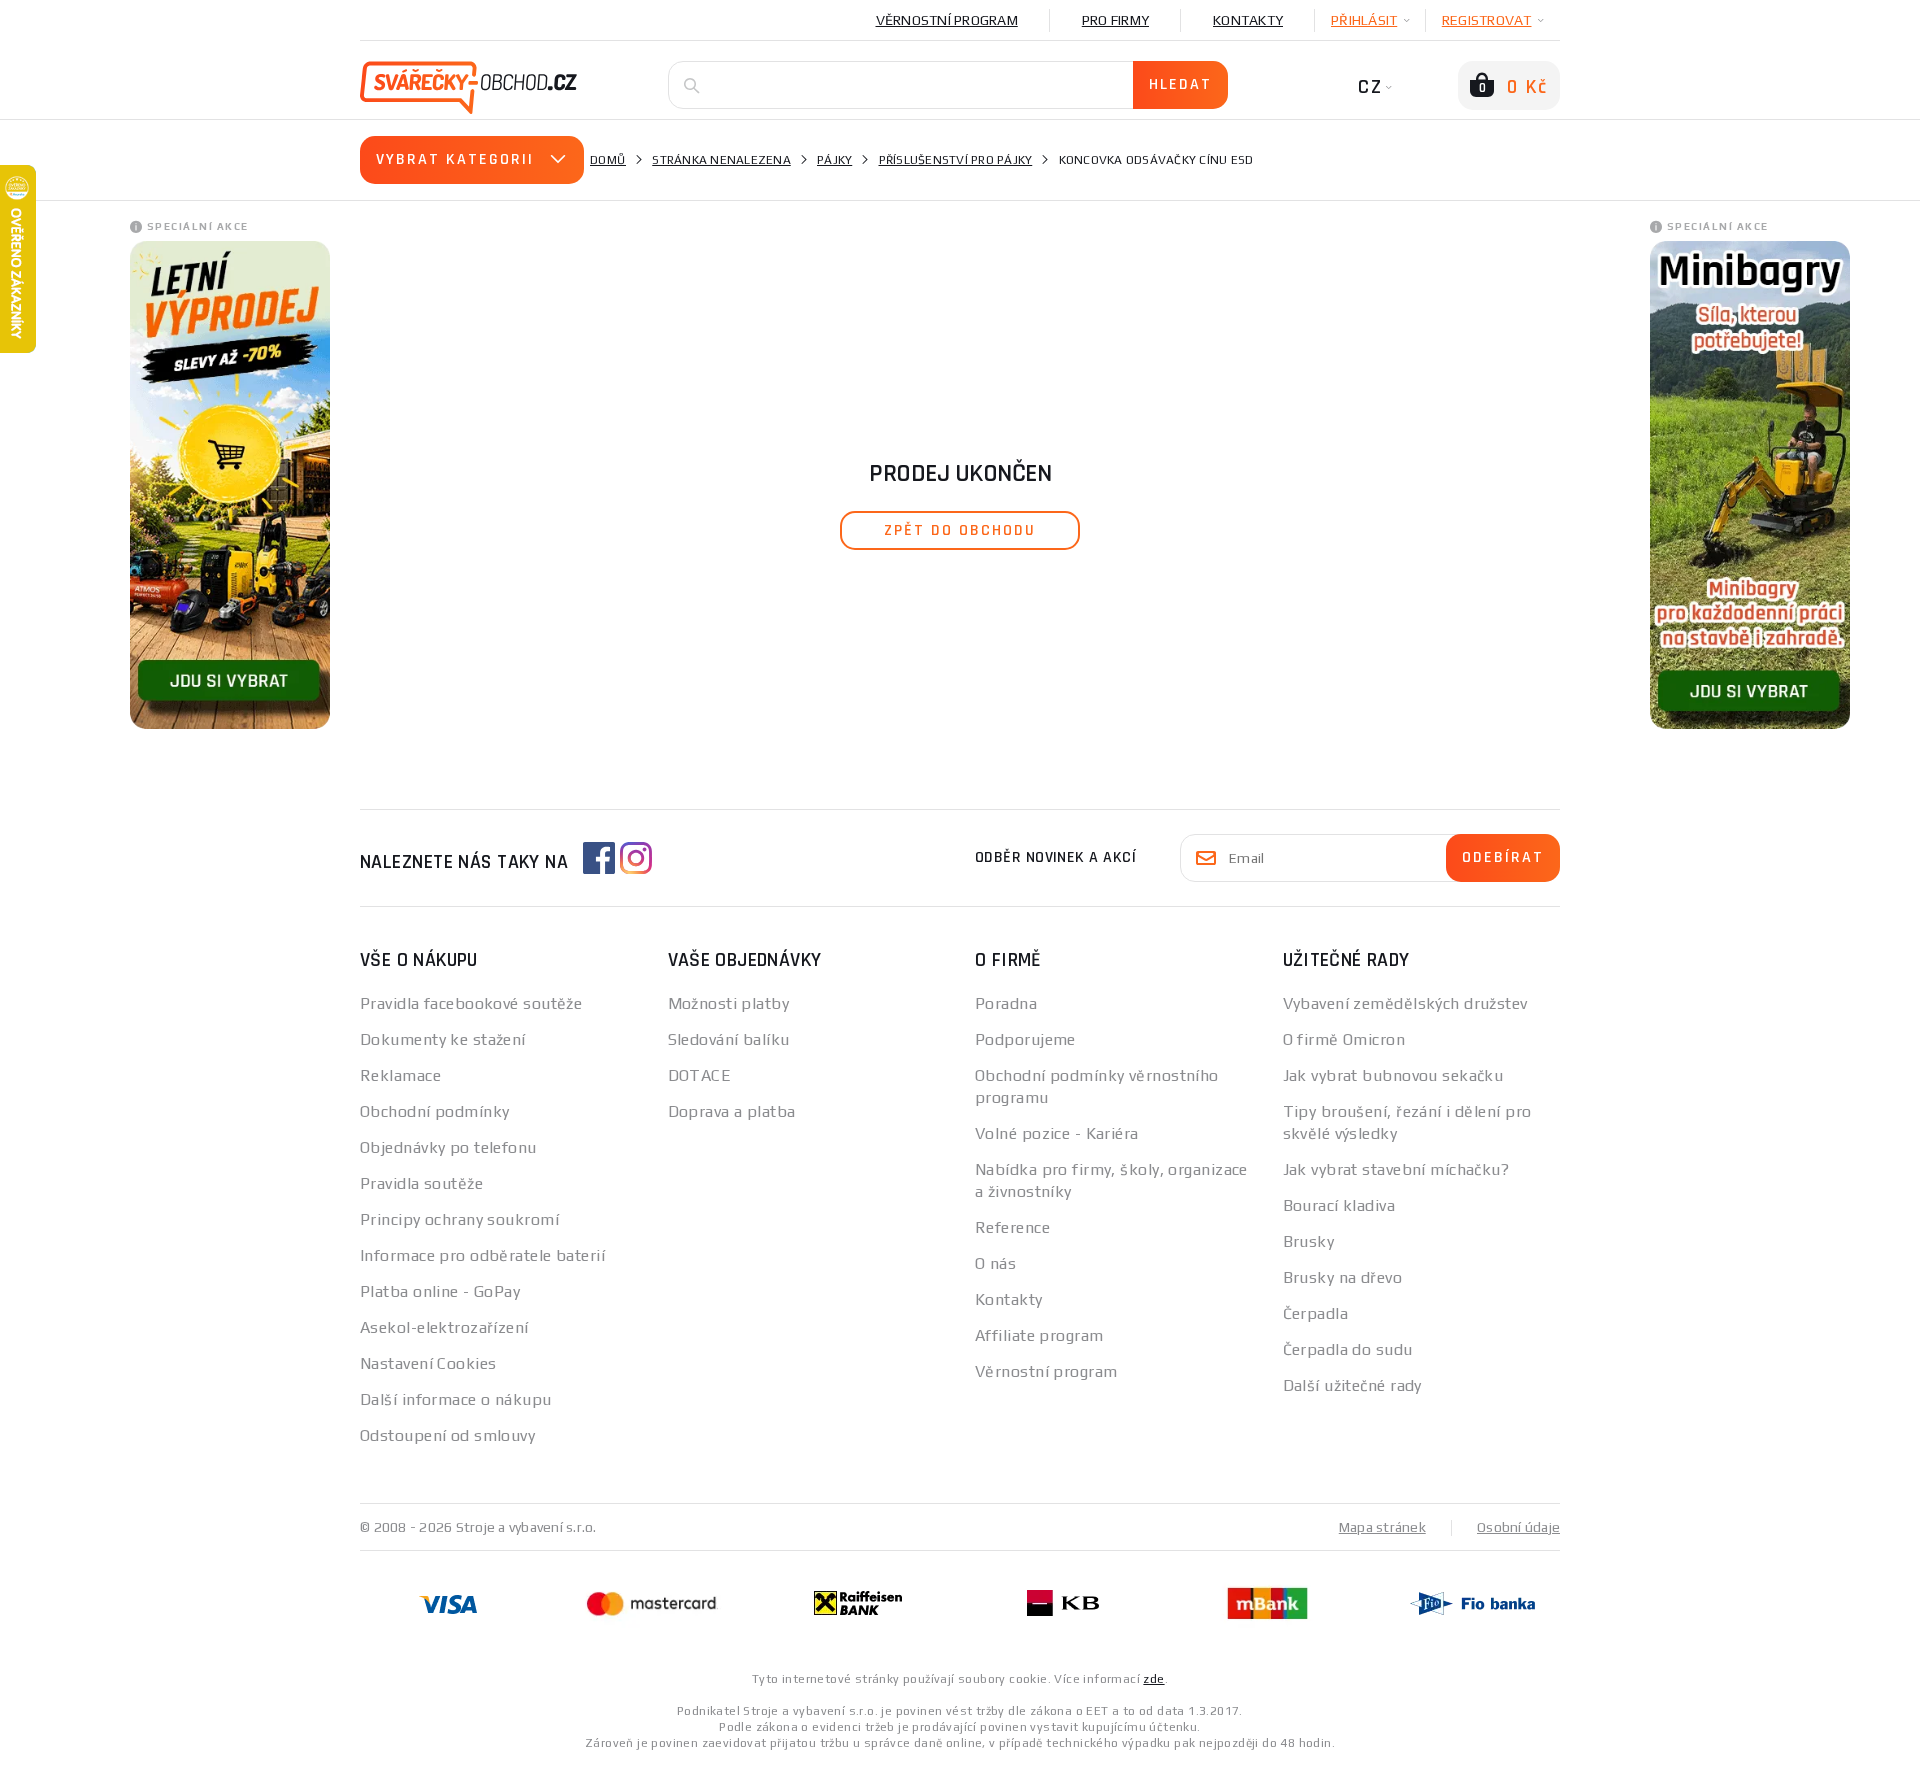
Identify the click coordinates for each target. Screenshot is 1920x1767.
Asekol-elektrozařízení (444, 1327)
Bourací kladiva (1339, 1205)
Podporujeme (1025, 1039)
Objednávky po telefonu (448, 1147)
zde (1153, 1679)
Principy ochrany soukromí (459, 1219)
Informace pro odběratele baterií (482, 1255)
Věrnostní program (947, 20)
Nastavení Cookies (428, 1363)
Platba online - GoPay (440, 1291)
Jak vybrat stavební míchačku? (1396, 1169)
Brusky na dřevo (1343, 1277)
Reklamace (400, 1075)
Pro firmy (1115, 20)
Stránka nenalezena (721, 160)
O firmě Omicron (1344, 1039)
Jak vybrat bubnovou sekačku (1393, 1075)
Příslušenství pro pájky (956, 160)
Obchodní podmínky (434, 1111)
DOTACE (700, 1075)
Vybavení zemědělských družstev (1405, 1003)
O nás (995, 1263)
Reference (1012, 1227)
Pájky (834, 160)
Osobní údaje (1518, 1527)
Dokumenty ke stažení (443, 1039)
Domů (608, 160)
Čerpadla (1316, 1313)
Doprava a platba (732, 1111)
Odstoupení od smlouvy (447, 1435)
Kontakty (1248, 20)
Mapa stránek (1382, 1527)
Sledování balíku (729, 1039)
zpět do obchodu (960, 530)
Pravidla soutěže (421, 1183)
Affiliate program (1039, 1335)
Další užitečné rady (1352, 1385)
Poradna (1006, 1003)
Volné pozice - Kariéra (1057, 1133)
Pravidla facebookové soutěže (471, 1003)
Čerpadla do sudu (1348, 1349)
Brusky (1309, 1241)
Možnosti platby (729, 1003)
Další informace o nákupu (456, 1399)
